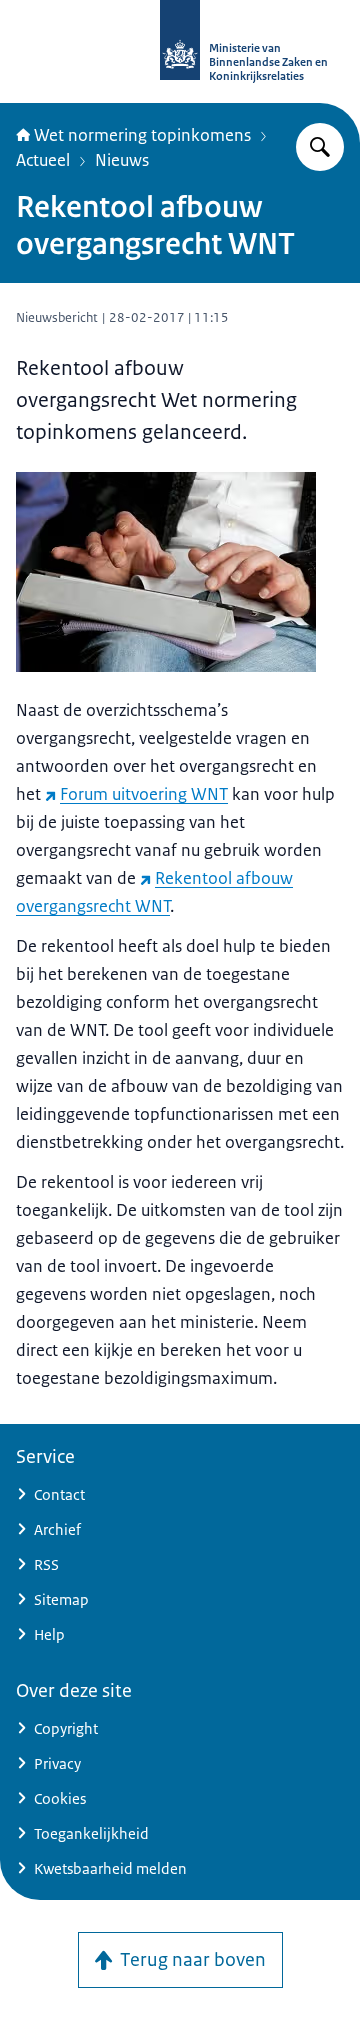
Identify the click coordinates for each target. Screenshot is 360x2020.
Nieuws (122, 160)
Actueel (43, 160)
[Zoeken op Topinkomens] (320, 147)
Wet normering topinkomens (142, 135)
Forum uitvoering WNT (144, 794)
